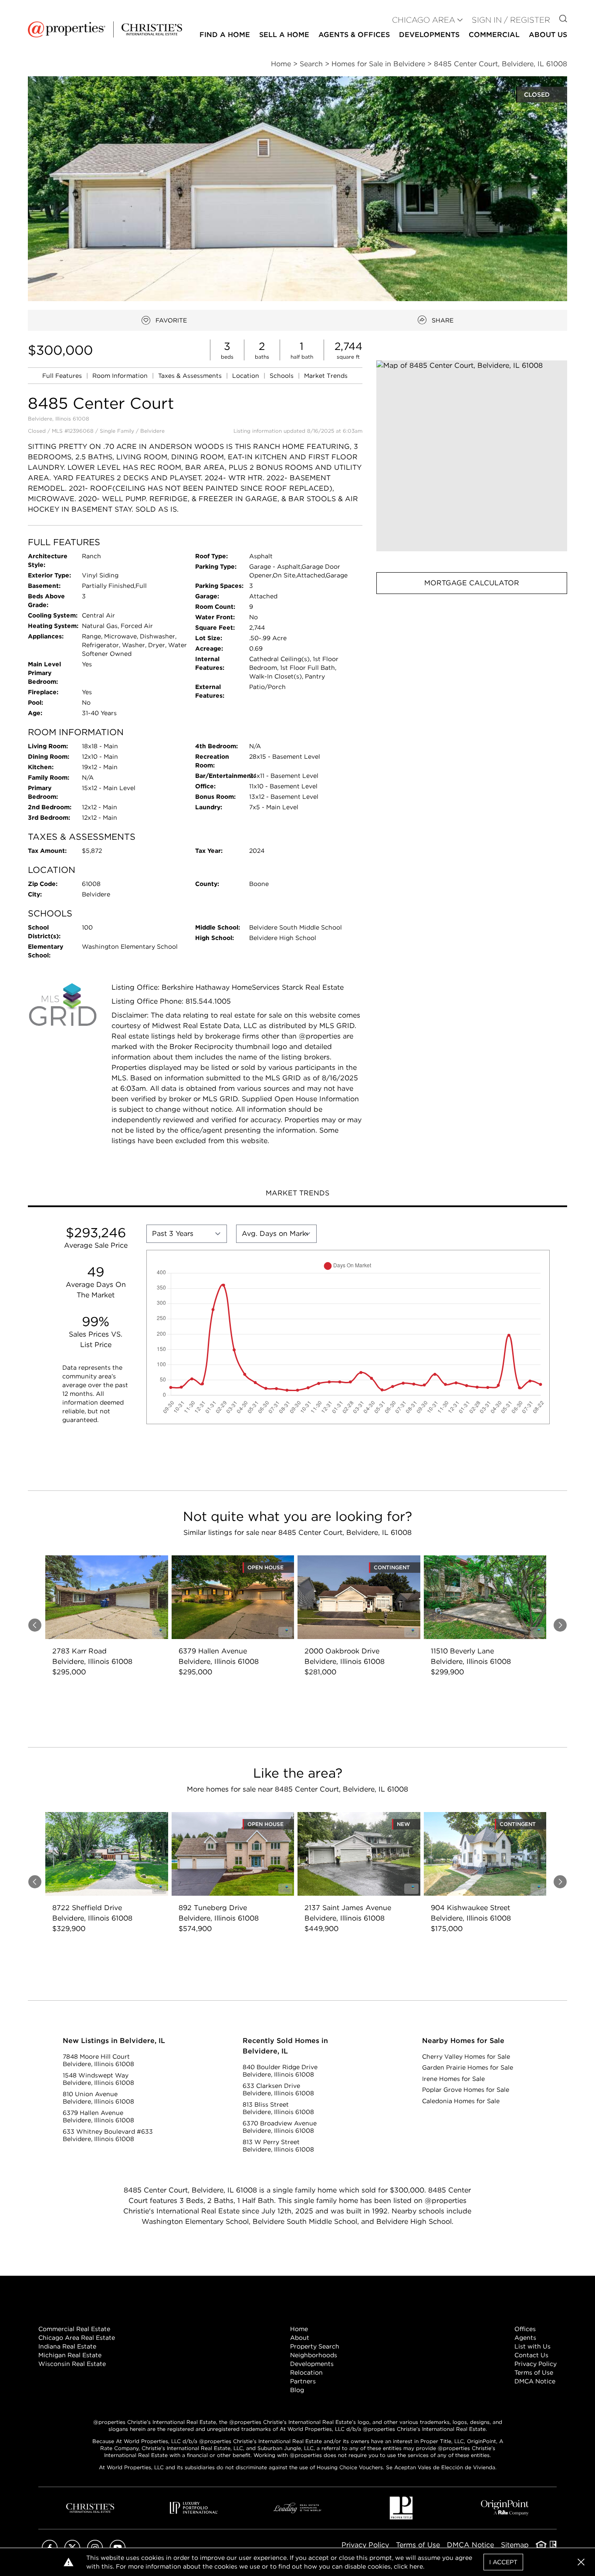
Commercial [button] (494, 35)
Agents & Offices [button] (354, 35)
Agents (525, 2338)
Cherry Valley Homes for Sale (466, 2057)
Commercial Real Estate (74, 2329)
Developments (429, 35)
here (416, 2566)
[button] (472, 456)
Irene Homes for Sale (453, 2079)
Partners (303, 2381)
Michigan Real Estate (70, 2355)
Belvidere (152, 431)
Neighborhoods (314, 2355)
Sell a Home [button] (284, 35)
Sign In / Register (511, 20)
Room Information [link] (121, 376)
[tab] (297, 1194)
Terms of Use (534, 2372)
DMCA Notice (535, 2381)
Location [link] (247, 376)
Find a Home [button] (225, 35)
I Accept (503, 2562)
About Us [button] (548, 35)
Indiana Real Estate (67, 2346)
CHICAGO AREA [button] (424, 20)
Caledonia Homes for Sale (461, 2101)
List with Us (532, 2346)
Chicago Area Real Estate (77, 2338)
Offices (525, 2329)
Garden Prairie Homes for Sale (468, 2067)
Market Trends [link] (326, 376)
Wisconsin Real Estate (72, 2364)
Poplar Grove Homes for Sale (466, 2090)
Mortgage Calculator (472, 583)
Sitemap (515, 2545)
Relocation (306, 2372)
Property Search (315, 2346)
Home (299, 2329)
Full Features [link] (63, 376)
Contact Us (531, 2355)
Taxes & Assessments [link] (191, 376)
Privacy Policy (536, 2364)
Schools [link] (282, 376)
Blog (297, 2390)
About (300, 2338)
